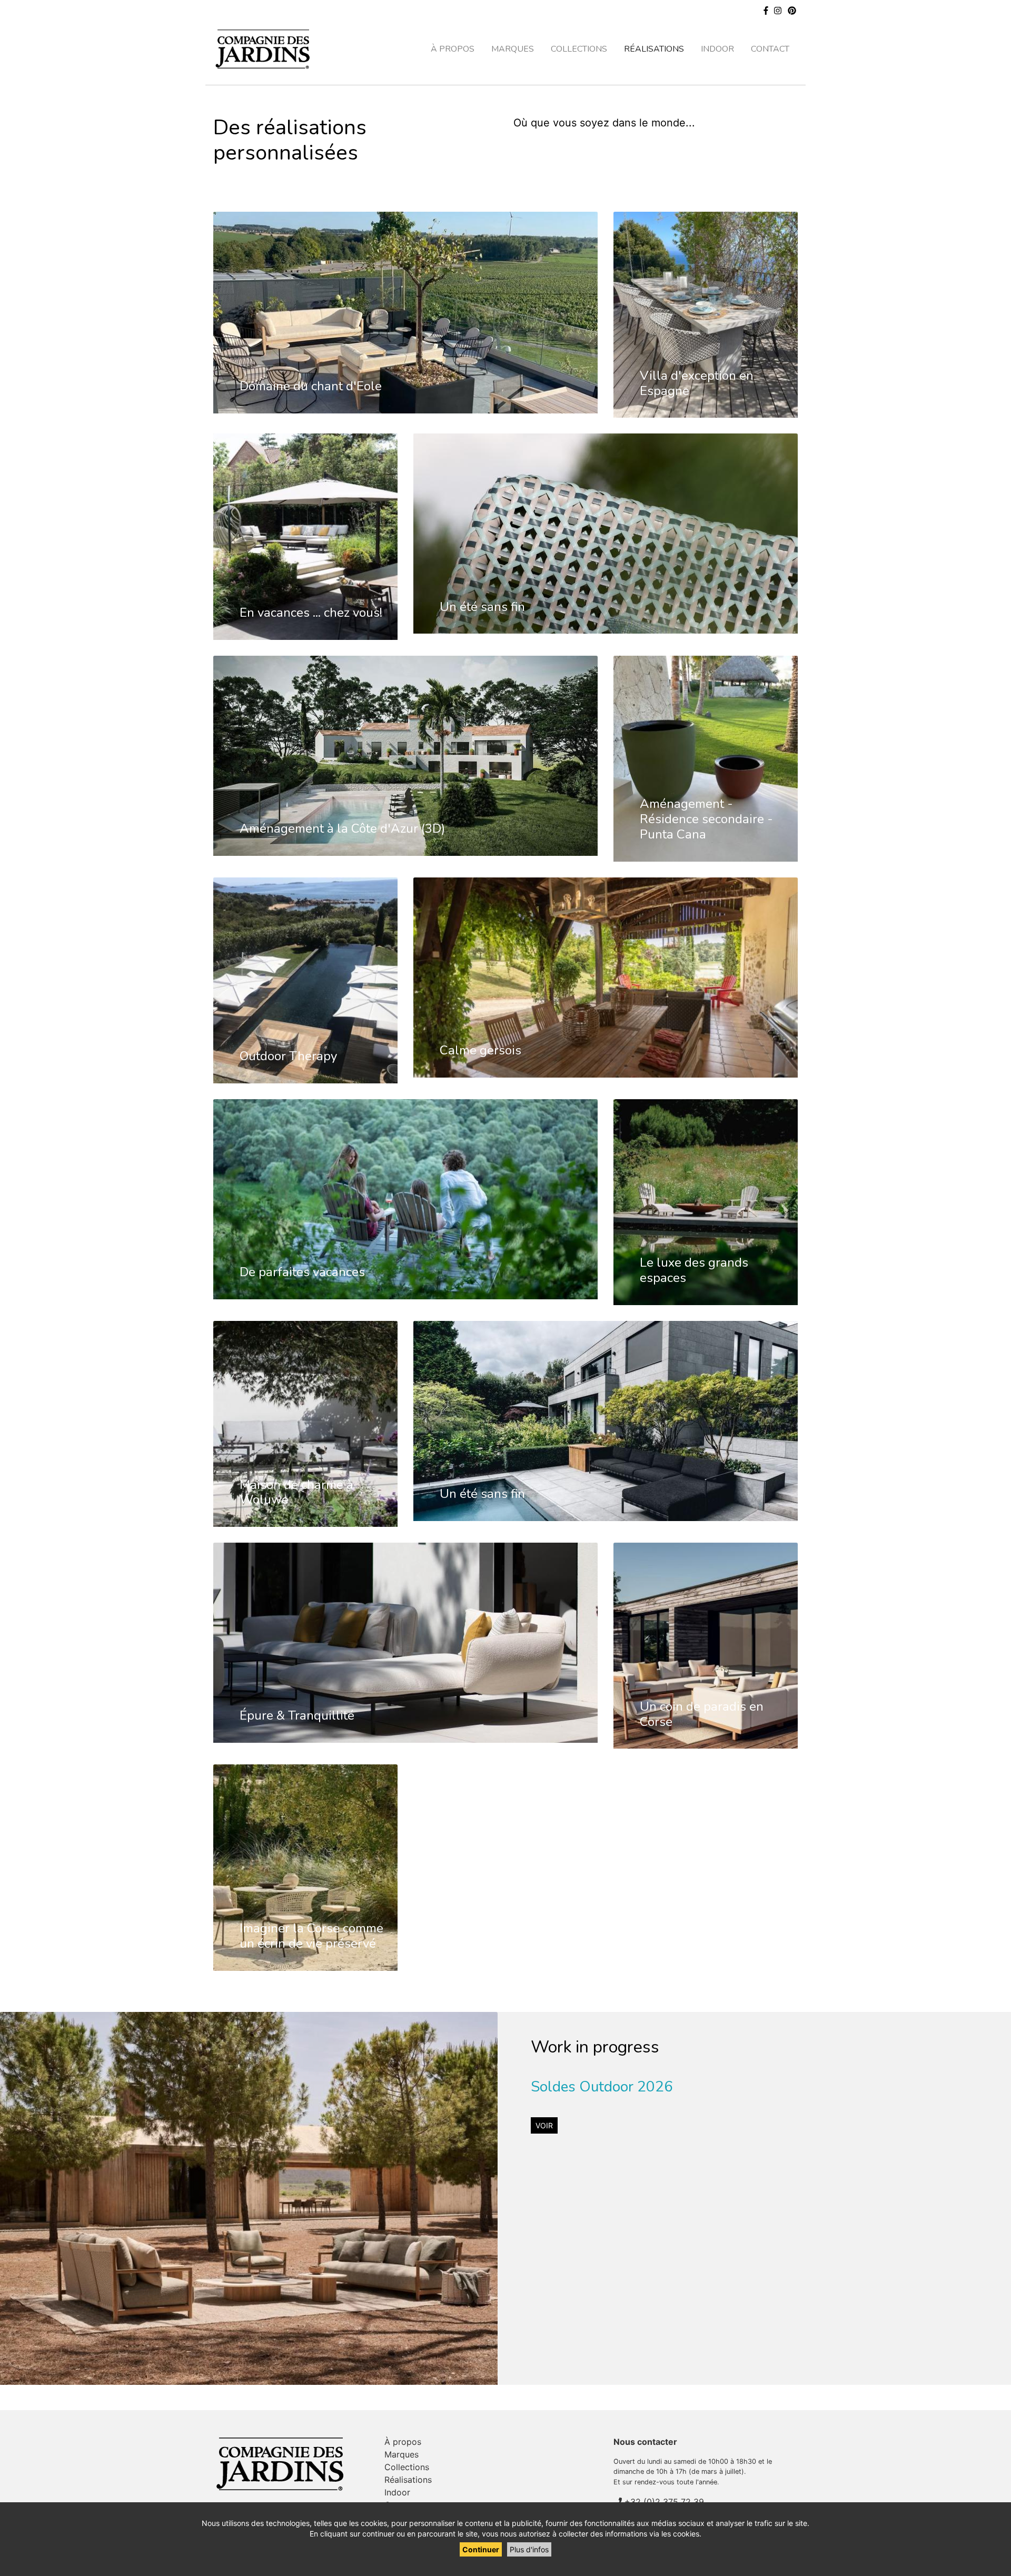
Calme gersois (480, 1050)
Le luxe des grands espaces (694, 1270)
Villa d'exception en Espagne (697, 383)
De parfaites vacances (302, 1272)
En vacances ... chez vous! (311, 613)
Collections (579, 49)
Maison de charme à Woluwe (296, 1492)
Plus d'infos (529, 2549)
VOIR (544, 2125)
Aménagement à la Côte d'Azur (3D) (342, 828)
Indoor (717, 49)
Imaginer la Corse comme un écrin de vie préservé (311, 1936)
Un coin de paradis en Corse (702, 1714)
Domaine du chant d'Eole (311, 386)
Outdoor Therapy (288, 1056)
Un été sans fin (482, 607)
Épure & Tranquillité (297, 1715)
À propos (453, 49)
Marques (513, 49)
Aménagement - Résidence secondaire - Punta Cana (706, 819)
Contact (770, 49)
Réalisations (654, 49)
